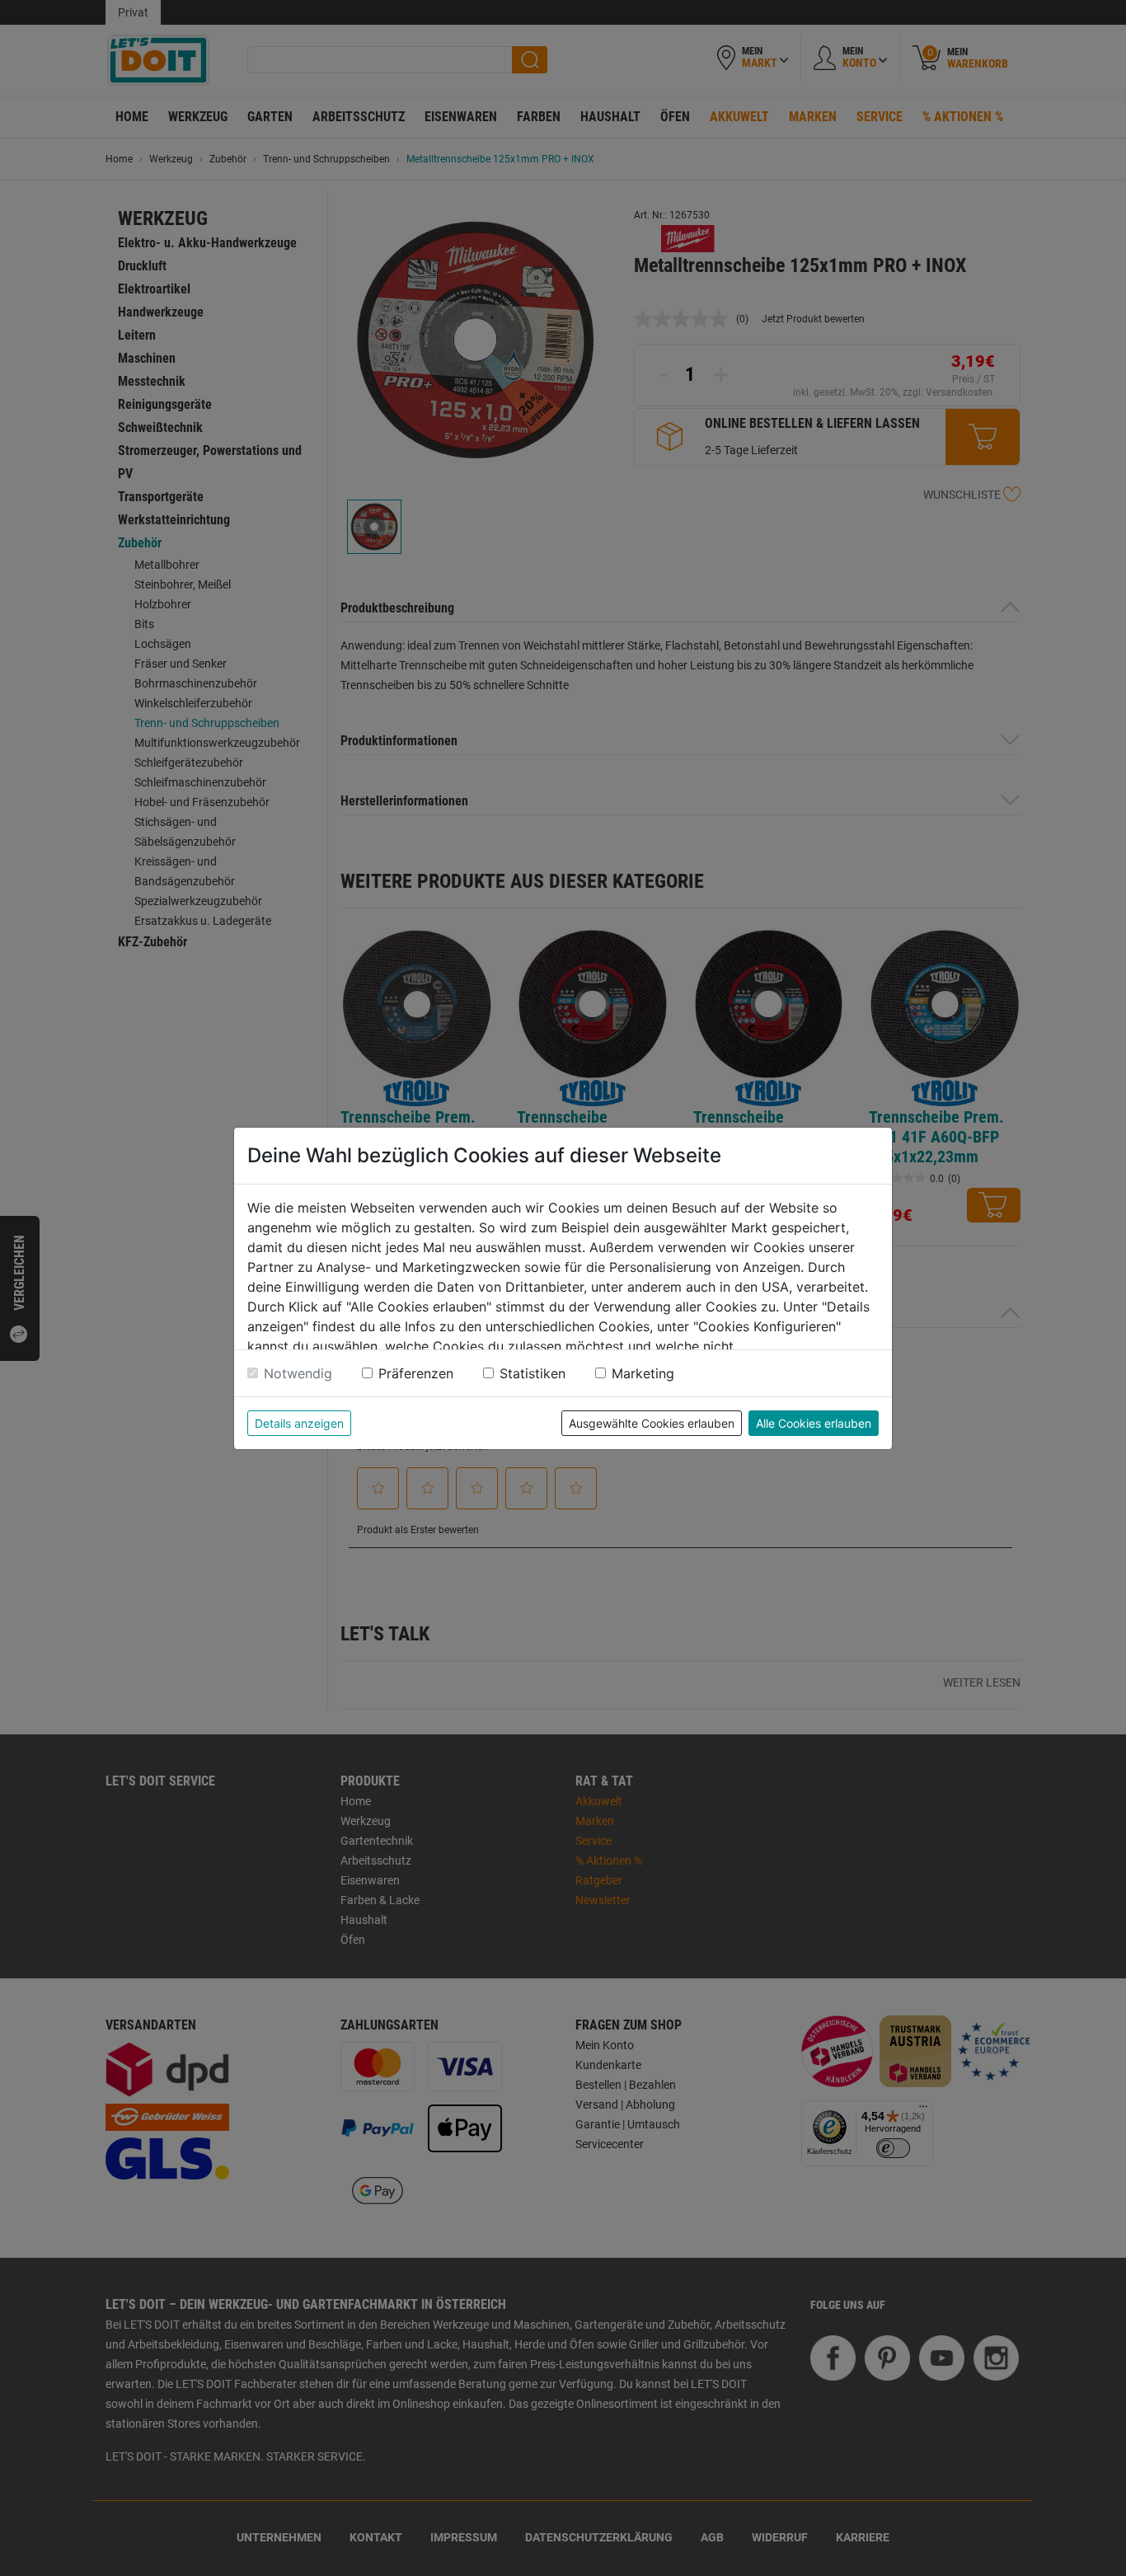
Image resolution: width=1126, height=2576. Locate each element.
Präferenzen (416, 1373)
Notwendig (298, 1373)
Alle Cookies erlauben (814, 1423)
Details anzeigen (299, 1423)
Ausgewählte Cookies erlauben (652, 1423)
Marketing (643, 1373)
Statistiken (533, 1373)
